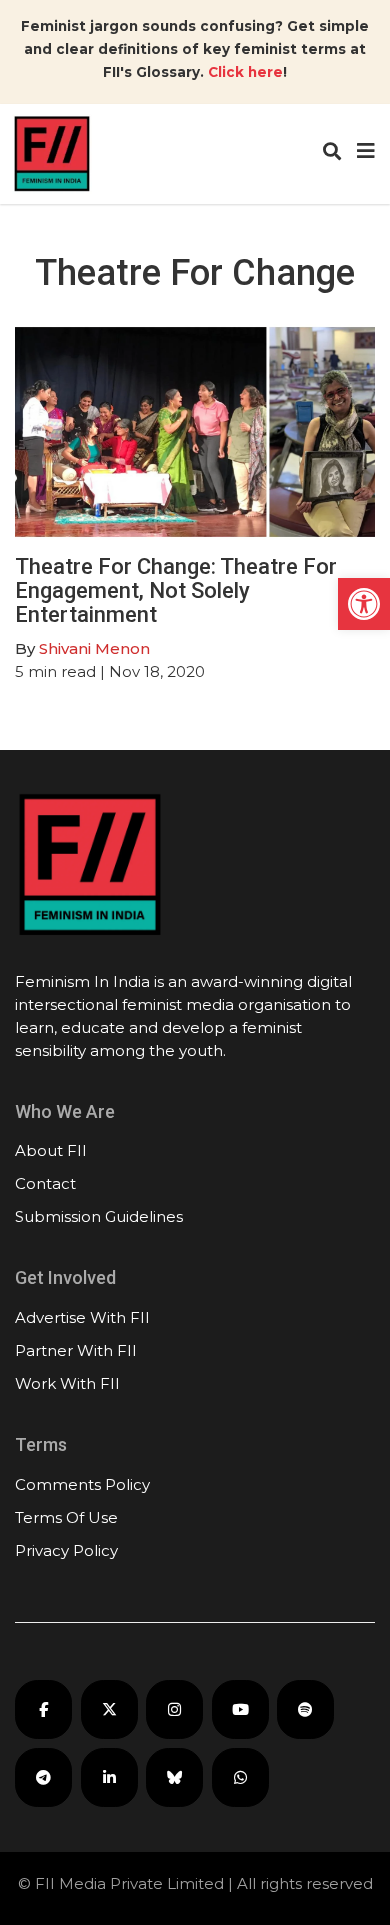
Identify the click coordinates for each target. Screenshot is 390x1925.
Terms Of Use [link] (66, 1517)
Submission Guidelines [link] (99, 1216)
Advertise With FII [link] (82, 1317)
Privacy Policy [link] (66, 1550)
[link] (364, 604)
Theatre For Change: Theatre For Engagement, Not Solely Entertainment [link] (176, 590)
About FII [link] (51, 1150)
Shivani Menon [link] (94, 648)
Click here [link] (245, 72)
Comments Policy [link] (82, 1484)
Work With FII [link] (67, 1383)
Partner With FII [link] (76, 1350)
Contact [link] (45, 1183)
